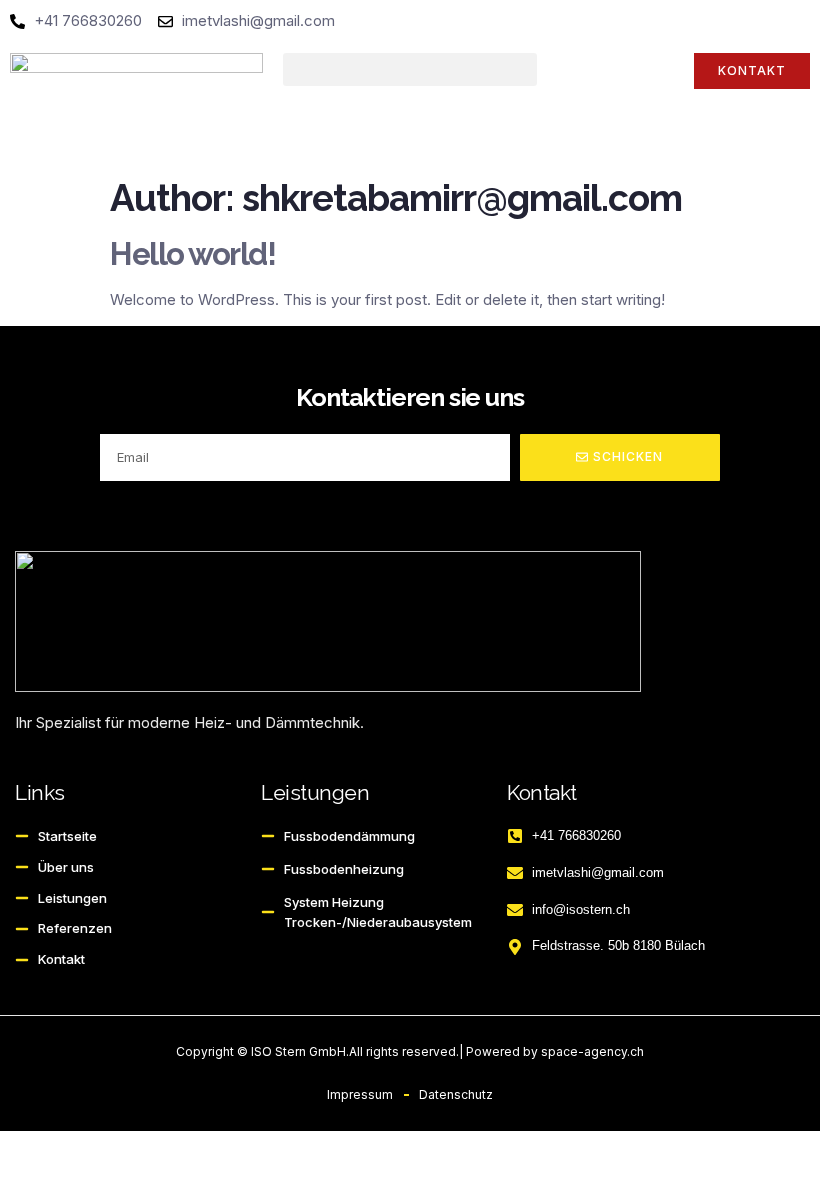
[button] (409, 69)
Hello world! (192, 254)
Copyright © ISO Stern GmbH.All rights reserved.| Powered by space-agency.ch (410, 1051)
